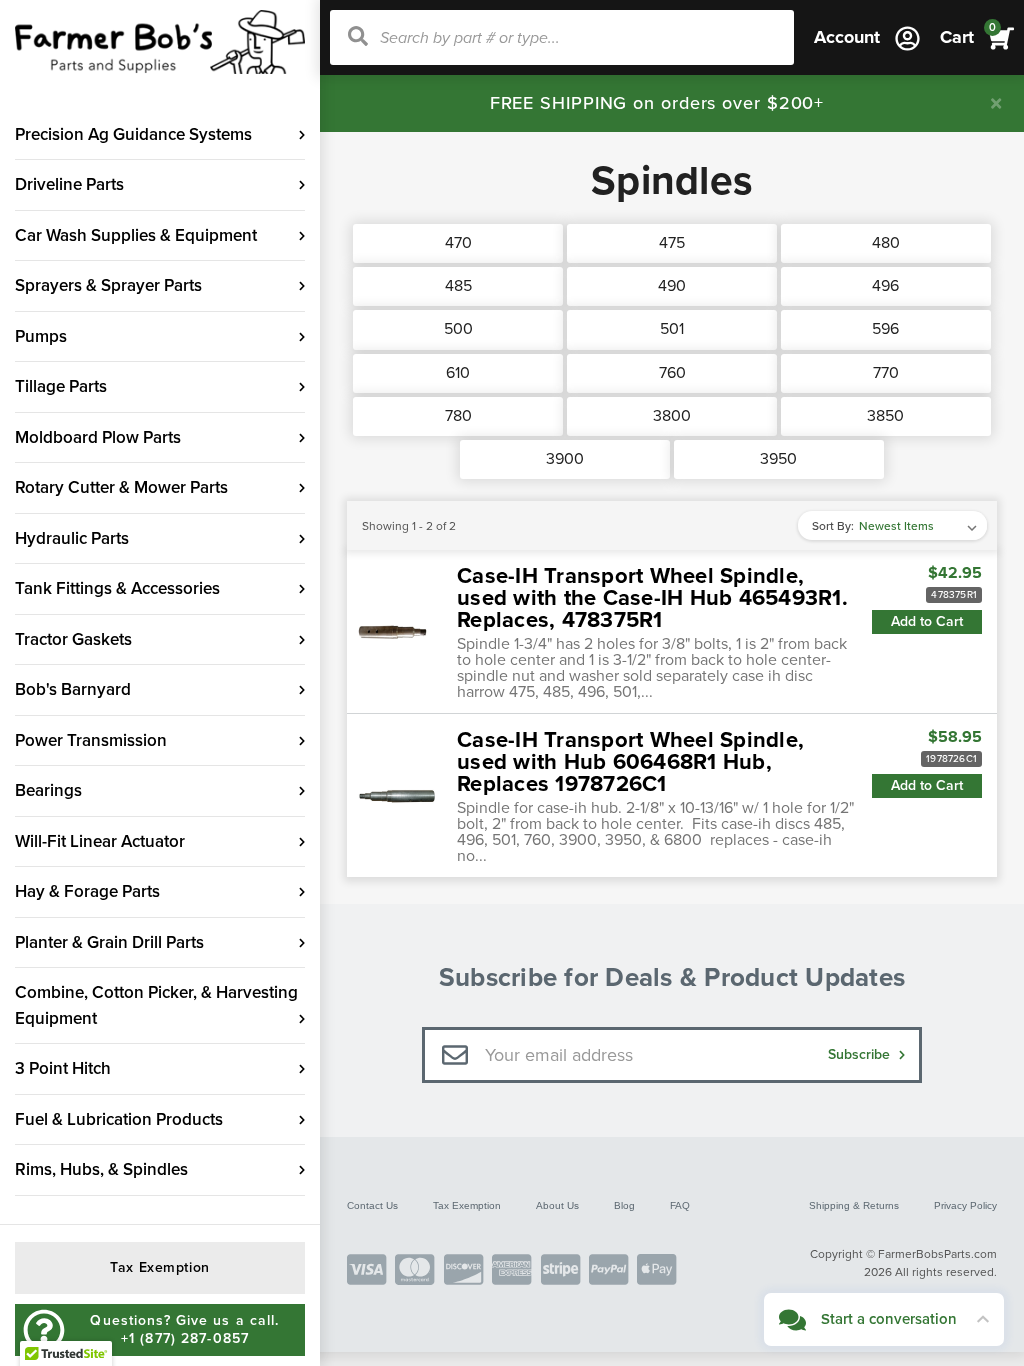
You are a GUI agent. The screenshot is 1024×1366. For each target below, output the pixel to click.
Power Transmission (91, 740)
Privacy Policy (965, 1205)
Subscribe (861, 1054)
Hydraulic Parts (72, 538)
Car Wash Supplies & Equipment (136, 235)
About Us (557, 1205)
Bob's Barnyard (73, 689)
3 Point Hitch (63, 1068)
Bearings (48, 790)
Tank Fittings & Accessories (117, 588)
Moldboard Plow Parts (98, 437)
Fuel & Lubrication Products (119, 1119)
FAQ (680, 1205)
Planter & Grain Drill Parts (109, 942)
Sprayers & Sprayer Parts (108, 285)
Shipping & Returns (854, 1205)
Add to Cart (927, 621)
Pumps (41, 336)
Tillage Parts (61, 386)
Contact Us (372, 1205)
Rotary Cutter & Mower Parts (121, 487)
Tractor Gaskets (73, 639)
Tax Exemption (467, 1205)
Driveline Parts (69, 184)
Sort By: (833, 526)
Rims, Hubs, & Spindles (101, 1169)
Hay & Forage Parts (87, 891)
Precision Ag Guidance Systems (133, 134)
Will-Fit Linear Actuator (100, 841)
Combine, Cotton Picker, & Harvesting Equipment (156, 1005)
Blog (624, 1205)
